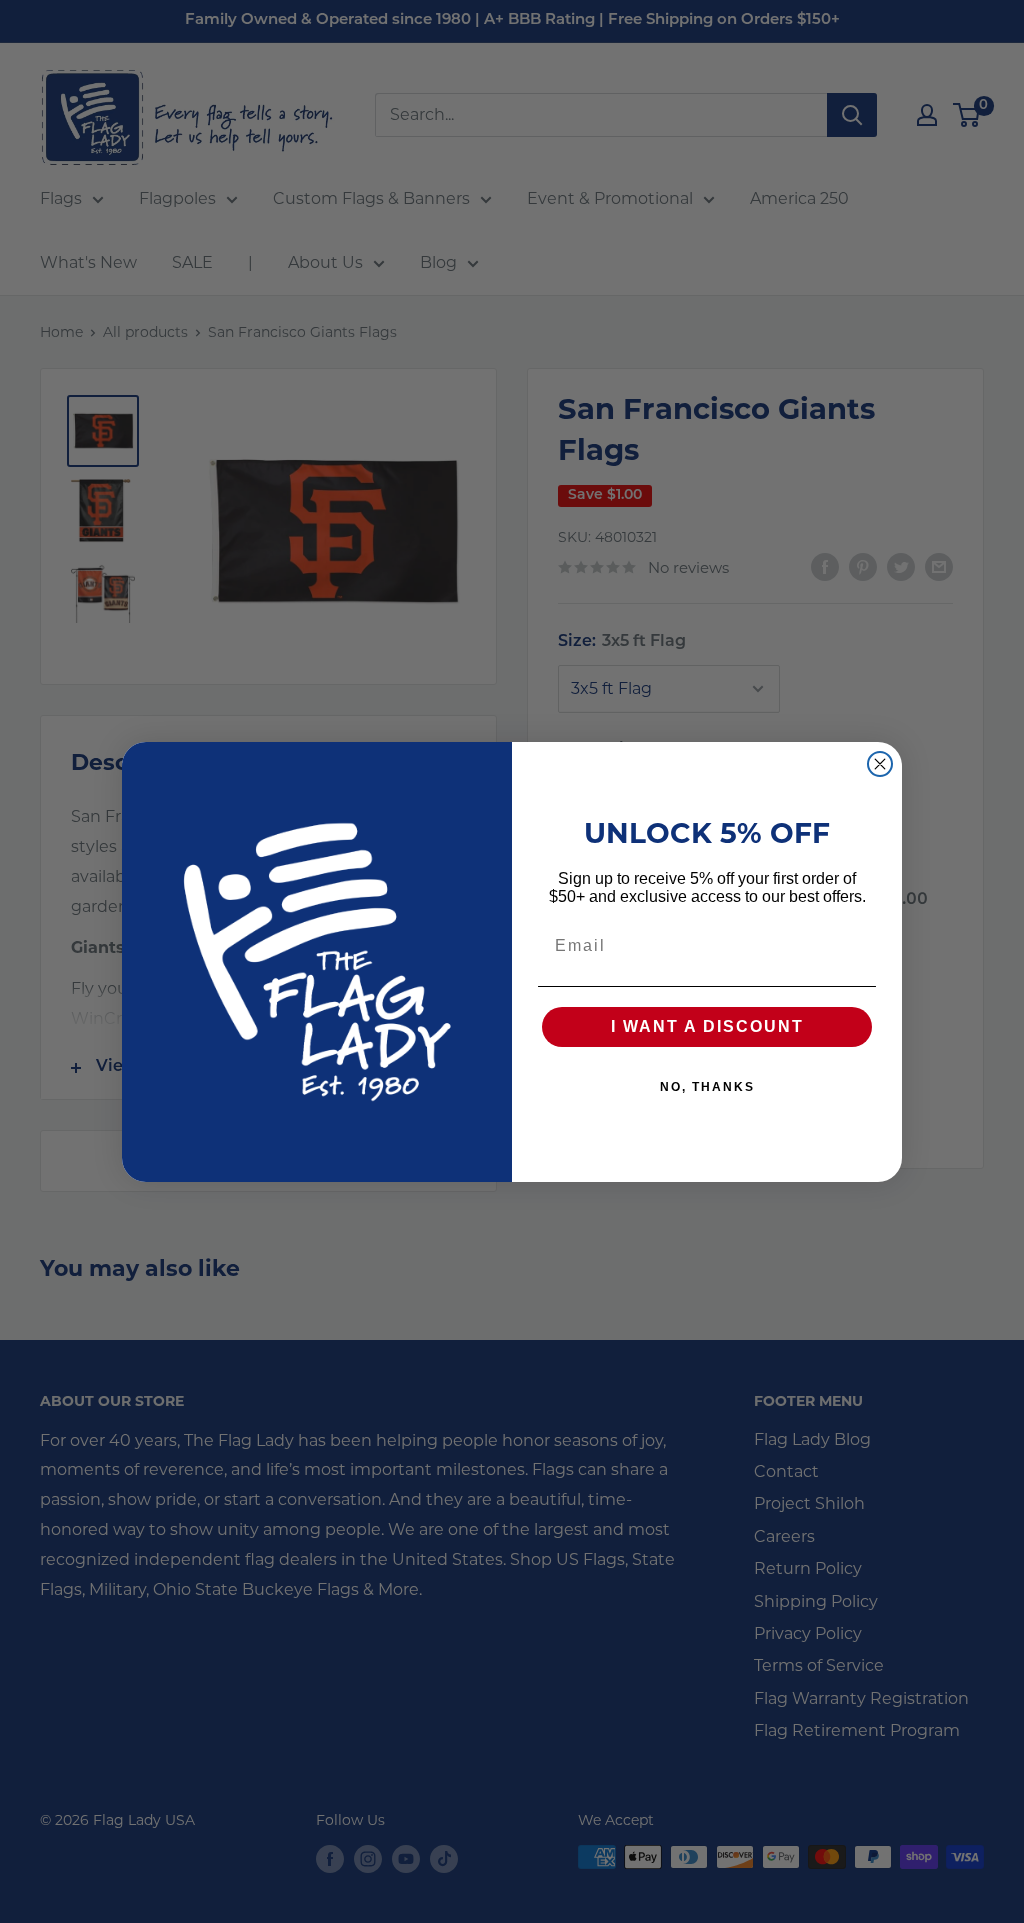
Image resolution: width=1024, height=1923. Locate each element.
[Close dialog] (880, 764)
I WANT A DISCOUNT (707, 1026)
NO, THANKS (707, 1087)
